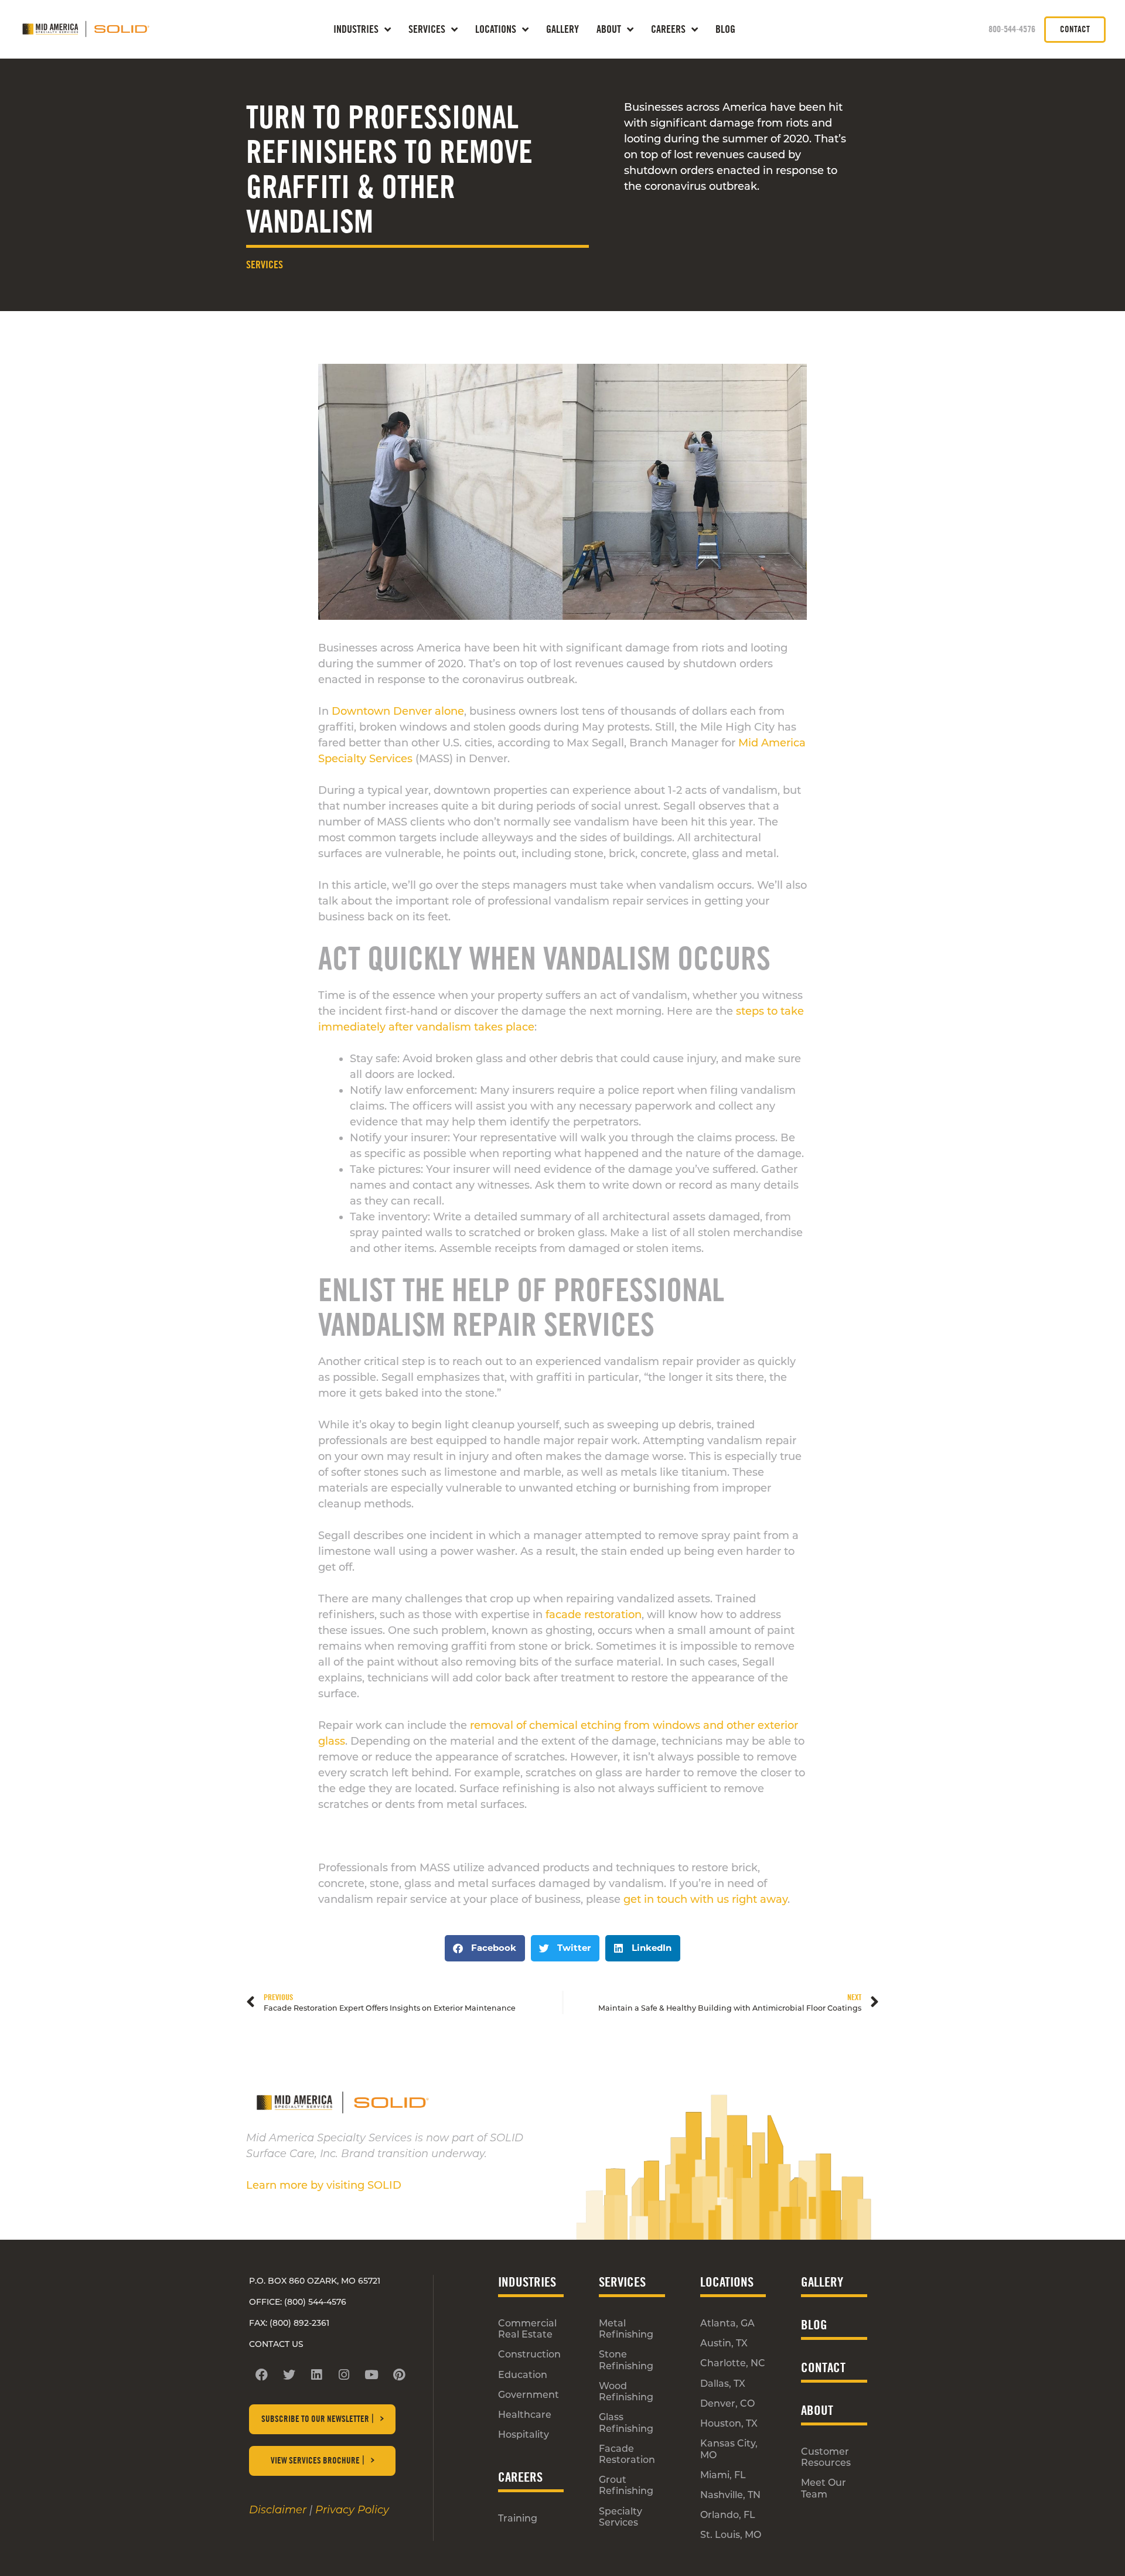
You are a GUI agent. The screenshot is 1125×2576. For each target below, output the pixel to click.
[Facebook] (261, 2374)
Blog (725, 29)
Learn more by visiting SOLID (324, 2185)
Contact (823, 2367)
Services (265, 265)
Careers (668, 29)
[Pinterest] (399, 2374)
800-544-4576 (1012, 29)
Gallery (562, 29)
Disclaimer (278, 2510)
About (609, 29)
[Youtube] (371, 2374)
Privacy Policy (352, 2510)
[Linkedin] (316, 2374)
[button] (485, 1948)
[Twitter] (289, 2374)
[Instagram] (344, 2374)
